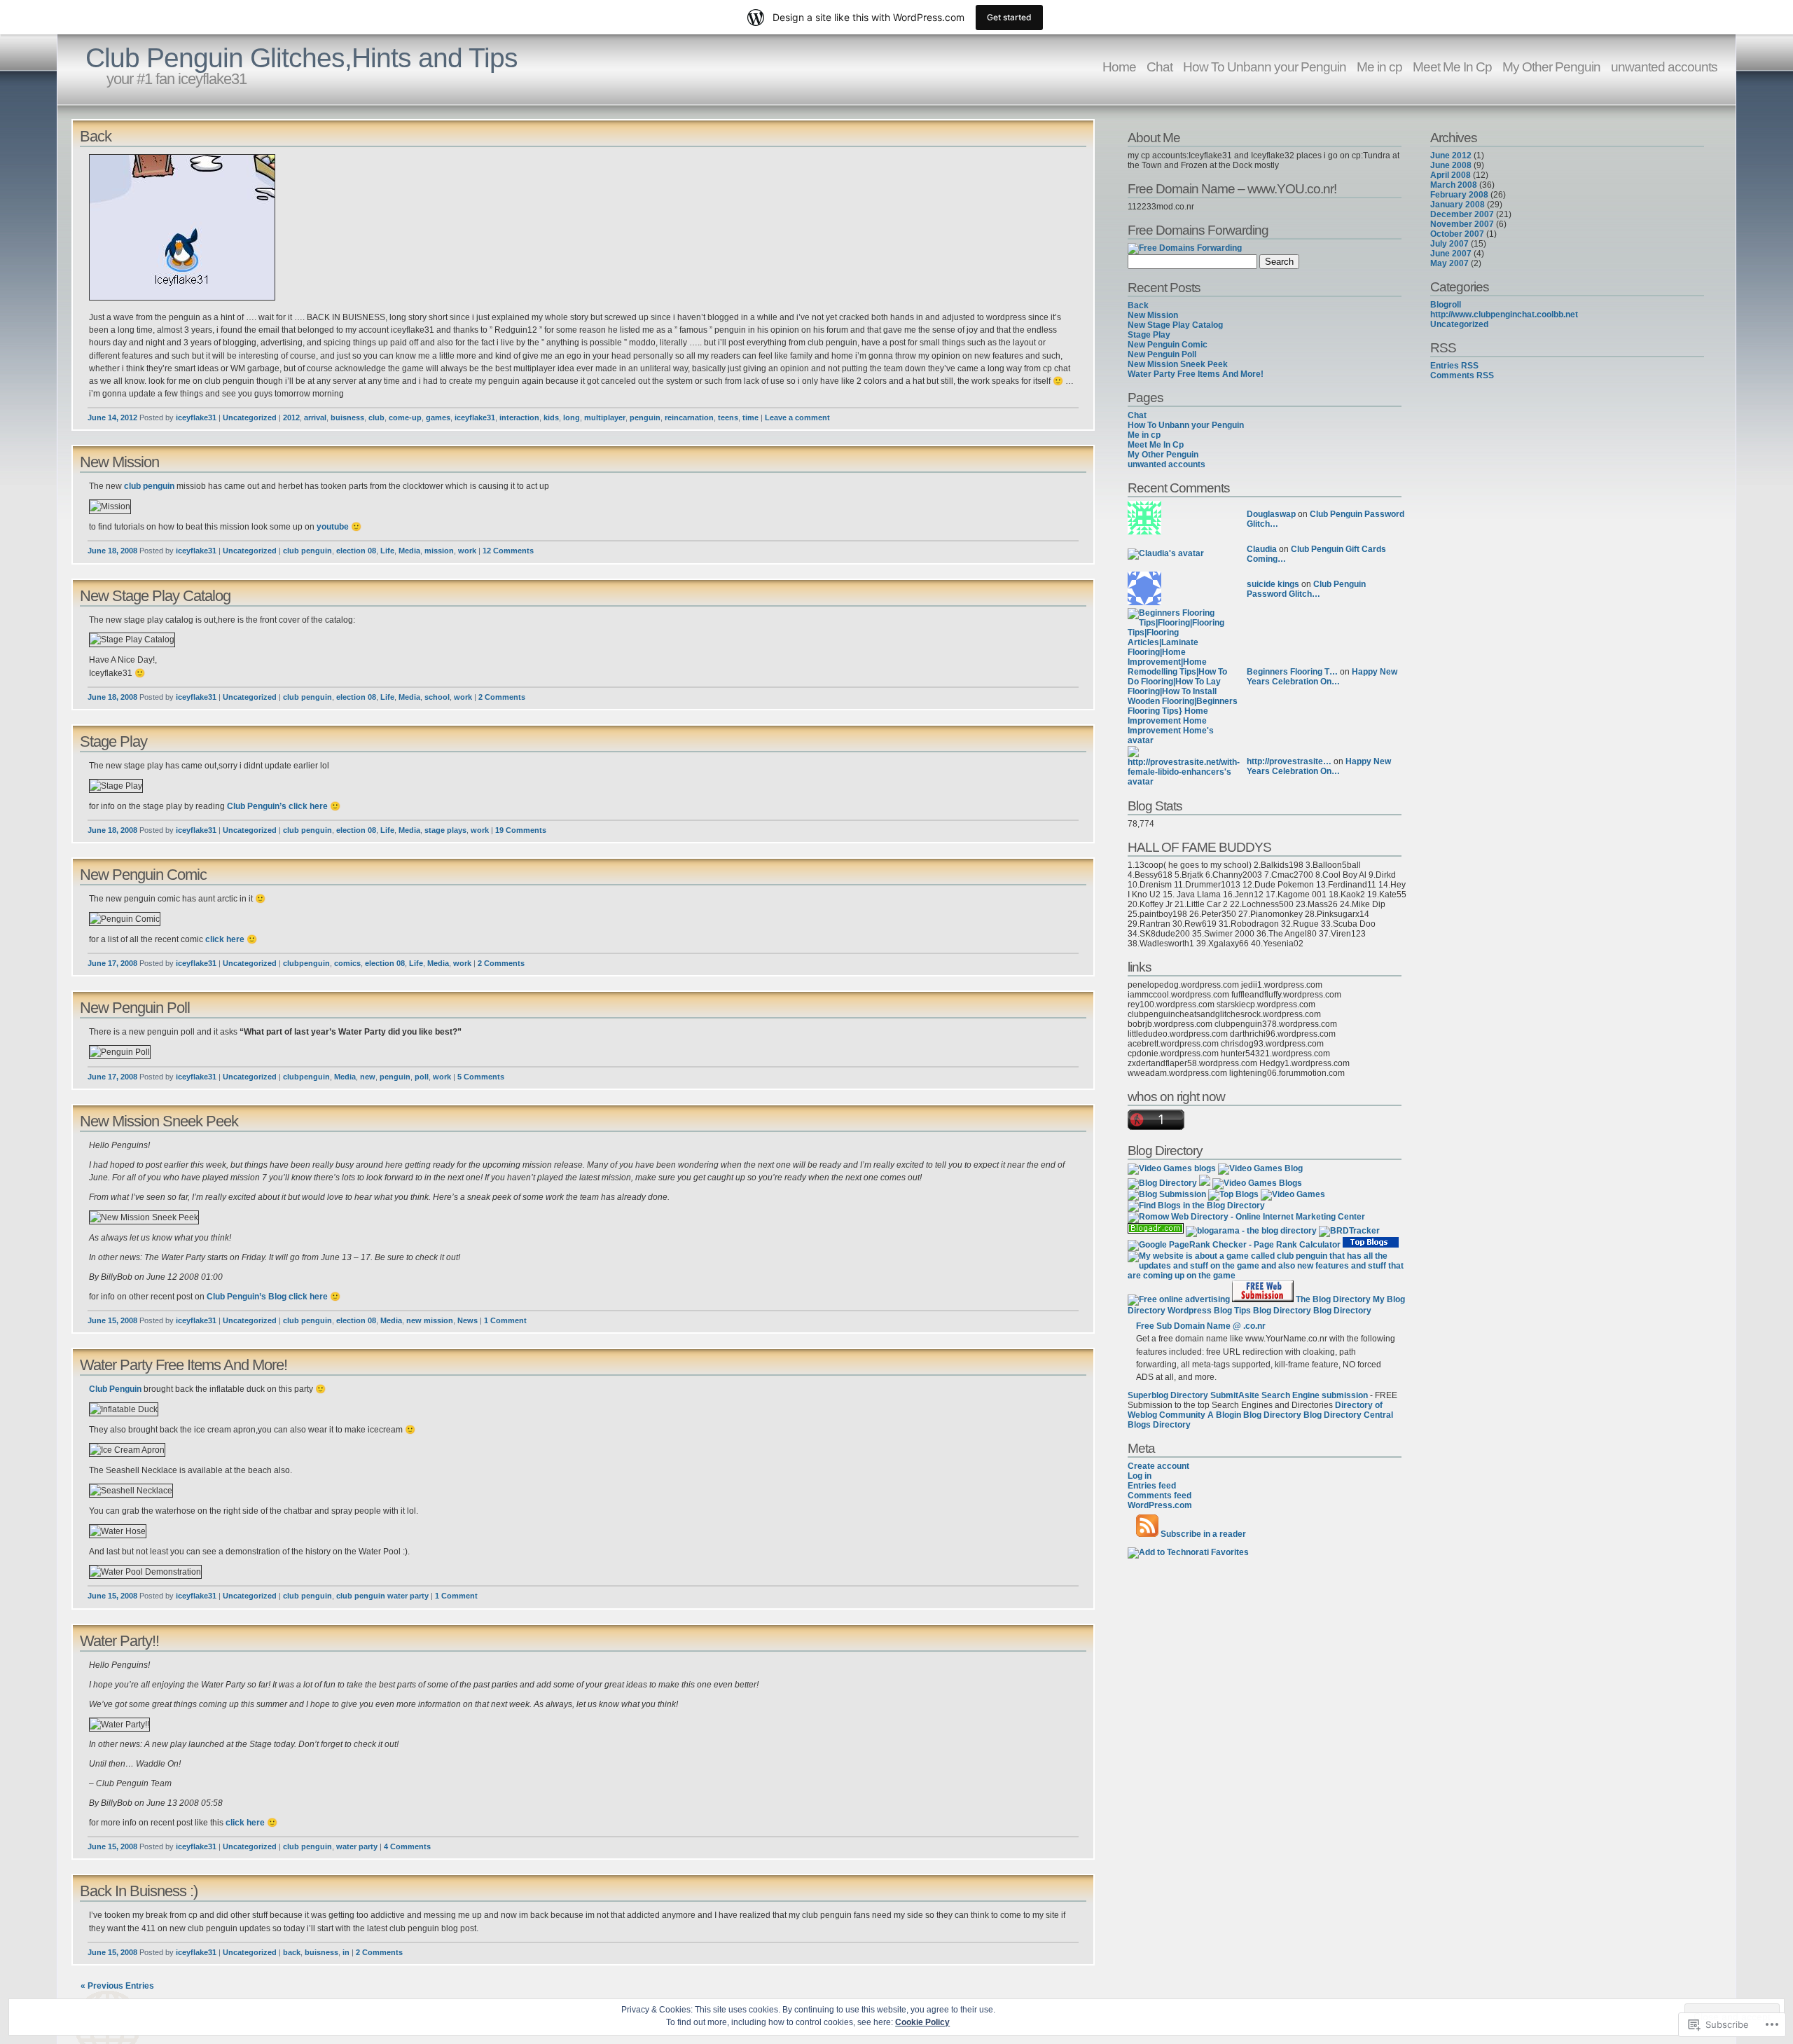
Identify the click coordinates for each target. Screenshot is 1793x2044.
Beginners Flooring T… (1292, 672)
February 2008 (1459, 195)
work (467, 551)
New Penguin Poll (135, 1008)
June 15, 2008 (112, 1320)
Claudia (1262, 549)
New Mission (119, 462)
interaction (519, 417)
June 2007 (1451, 254)
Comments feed (1159, 1496)
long (572, 417)
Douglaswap (1271, 514)
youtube (333, 527)
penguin (645, 417)
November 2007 (1462, 224)
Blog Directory (1282, 1311)
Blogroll (1446, 305)
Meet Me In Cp (1452, 67)
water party (357, 1846)
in (346, 1952)
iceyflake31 (196, 417)
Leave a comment (797, 417)
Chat (1159, 67)
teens (728, 417)
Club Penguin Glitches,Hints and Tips (302, 58)
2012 (291, 417)
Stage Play (113, 741)
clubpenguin (306, 963)
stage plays (445, 830)
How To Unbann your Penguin (1265, 67)
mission (439, 551)
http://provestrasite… (1289, 761)
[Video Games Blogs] (1257, 1183)
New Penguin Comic (143, 875)
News (468, 1320)
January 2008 (1458, 205)
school (437, 697)
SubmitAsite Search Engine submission (1289, 1395)
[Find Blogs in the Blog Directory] (1196, 1206)
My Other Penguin (1551, 67)
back (292, 1952)
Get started (1009, 17)
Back (96, 136)
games (438, 417)
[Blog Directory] (1162, 1183)
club (376, 417)
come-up (405, 417)
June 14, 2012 (112, 417)
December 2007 (1462, 214)
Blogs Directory (1159, 1425)
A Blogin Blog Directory (1254, 1415)
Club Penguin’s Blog (247, 1297)
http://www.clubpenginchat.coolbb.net (1504, 315)
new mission (430, 1320)
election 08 (356, 551)
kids (551, 417)
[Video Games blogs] (1172, 1168)
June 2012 (1451, 156)
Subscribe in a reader (1203, 1534)
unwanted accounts (1664, 67)
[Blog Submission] (1167, 1194)
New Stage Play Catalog (155, 596)
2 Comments (502, 697)
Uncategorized (250, 417)
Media (409, 551)
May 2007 (1449, 263)
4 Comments (407, 1846)
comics (347, 963)
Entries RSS (1454, 366)
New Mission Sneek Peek (159, 1121)
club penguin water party (382, 1596)
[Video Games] (1293, 1194)
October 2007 (1457, 234)
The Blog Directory (1333, 1299)
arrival (315, 417)
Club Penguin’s (257, 806)
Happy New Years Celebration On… (1322, 677)
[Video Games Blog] (1260, 1168)
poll (422, 1077)
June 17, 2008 (112, 963)
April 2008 (1451, 175)
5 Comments (481, 1077)
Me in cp (1379, 67)
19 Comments (521, 830)
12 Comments (508, 551)
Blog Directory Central (1348, 1415)
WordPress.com (1160, 1505)
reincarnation (689, 417)
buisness (347, 417)
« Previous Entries (117, 1986)
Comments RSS (1462, 375)
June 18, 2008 (112, 551)
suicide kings (1273, 584)
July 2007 (1449, 244)
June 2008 (1451, 165)
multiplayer (605, 417)
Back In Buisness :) (139, 1891)
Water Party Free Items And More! (184, 1365)
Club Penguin (115, 1389)
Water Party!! (119, 1641)
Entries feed (1152, 1486)
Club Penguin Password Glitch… (1306, 589)
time (750, 417)
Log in (1140, 1476)
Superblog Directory (1168, 1395)
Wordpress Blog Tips (1209, 1311)
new (368, 1077)
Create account (1158, 1466)
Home (1119, 67)
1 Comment (505, 1320)
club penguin (149, 486)
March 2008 (1454, 185)
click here (308, 806)
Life (387, 551)
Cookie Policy (922, 2022)
